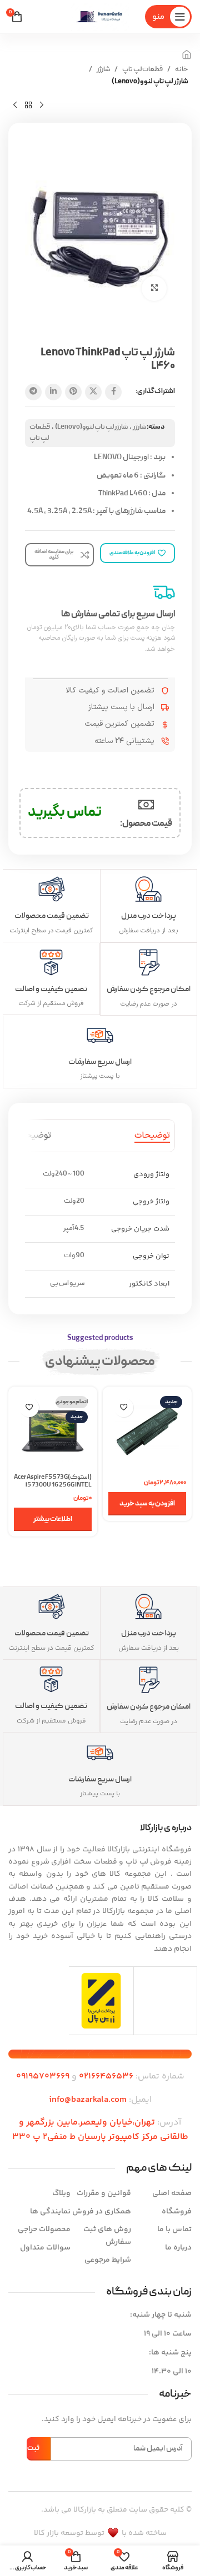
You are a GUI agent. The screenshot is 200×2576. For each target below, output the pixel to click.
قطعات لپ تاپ (142, 70)
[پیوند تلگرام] (33, 392)
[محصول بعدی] (15, 105)
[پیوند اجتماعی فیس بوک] (113, 392)
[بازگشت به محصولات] (28, 105)
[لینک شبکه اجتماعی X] (93, 392)
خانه (182, 70)
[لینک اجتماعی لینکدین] (53, 392)
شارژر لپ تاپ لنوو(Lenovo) (150, 82)
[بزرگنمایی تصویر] (154, 288)
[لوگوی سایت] (100, 17)
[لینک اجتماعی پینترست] (73, 392)
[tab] (152, 1136)
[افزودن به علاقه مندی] (124, 1407)
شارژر (103, 70)
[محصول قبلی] (42, 105)
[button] (147, 1504)
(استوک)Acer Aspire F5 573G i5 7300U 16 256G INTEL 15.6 (53, 1485)
